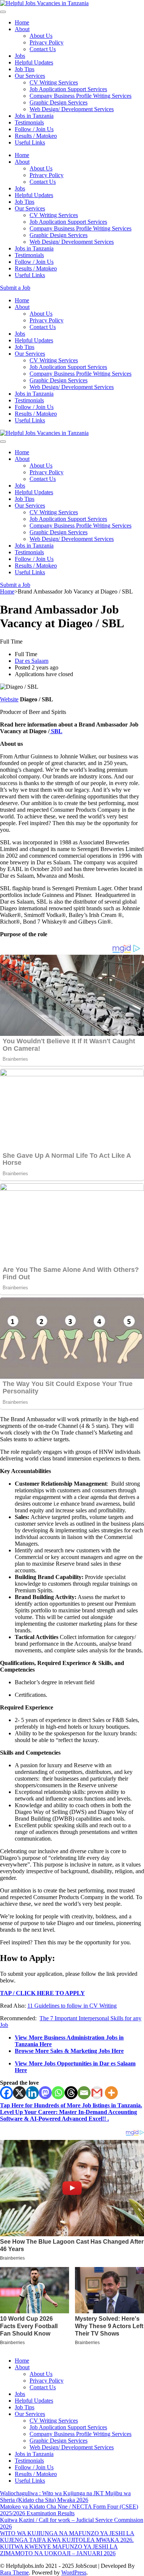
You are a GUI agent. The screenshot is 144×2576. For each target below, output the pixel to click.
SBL (56, 731)
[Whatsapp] (58, 2093)
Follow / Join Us (34, 129)
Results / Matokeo (36, 136)
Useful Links (30, 142)
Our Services (30, 76)
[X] (19, 2093)
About (22, 29)
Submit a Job (15, 288)
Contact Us (43, 49)
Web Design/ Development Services (72, 109)
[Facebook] (6, 2093)
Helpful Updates (34, 62)
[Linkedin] (32, 2093)
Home (22, 22)
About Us (41, 36)
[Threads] (71, 2093)
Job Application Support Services (68, 89)
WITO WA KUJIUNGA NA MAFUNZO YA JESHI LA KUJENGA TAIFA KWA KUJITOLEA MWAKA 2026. (67, 2537)
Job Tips (25, 69)
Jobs (20, 56)
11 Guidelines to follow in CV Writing (72, 2006)
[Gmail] (97, 2093)
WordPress (74, 2572)
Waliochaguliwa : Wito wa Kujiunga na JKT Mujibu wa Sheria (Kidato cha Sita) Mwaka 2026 (65, 2497)
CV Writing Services (54, 82)
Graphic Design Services (59, 102)
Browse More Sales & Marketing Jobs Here (69, 2051)
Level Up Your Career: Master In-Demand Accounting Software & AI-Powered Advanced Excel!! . (68, 2115)
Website (9, 699)
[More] (111, 2093)
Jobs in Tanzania (34, 116)
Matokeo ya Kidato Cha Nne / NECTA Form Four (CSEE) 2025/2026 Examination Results (69, 2510)
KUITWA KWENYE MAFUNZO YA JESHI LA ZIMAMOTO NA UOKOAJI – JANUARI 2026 (59, 2550)
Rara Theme (14, 2572)
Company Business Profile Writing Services (80, 96)
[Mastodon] (45, 2093)
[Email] (84, 2093)
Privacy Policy (47, 42)
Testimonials (29, 122)
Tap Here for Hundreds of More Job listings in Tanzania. (71, 2105)
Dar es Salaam (32, 661)
